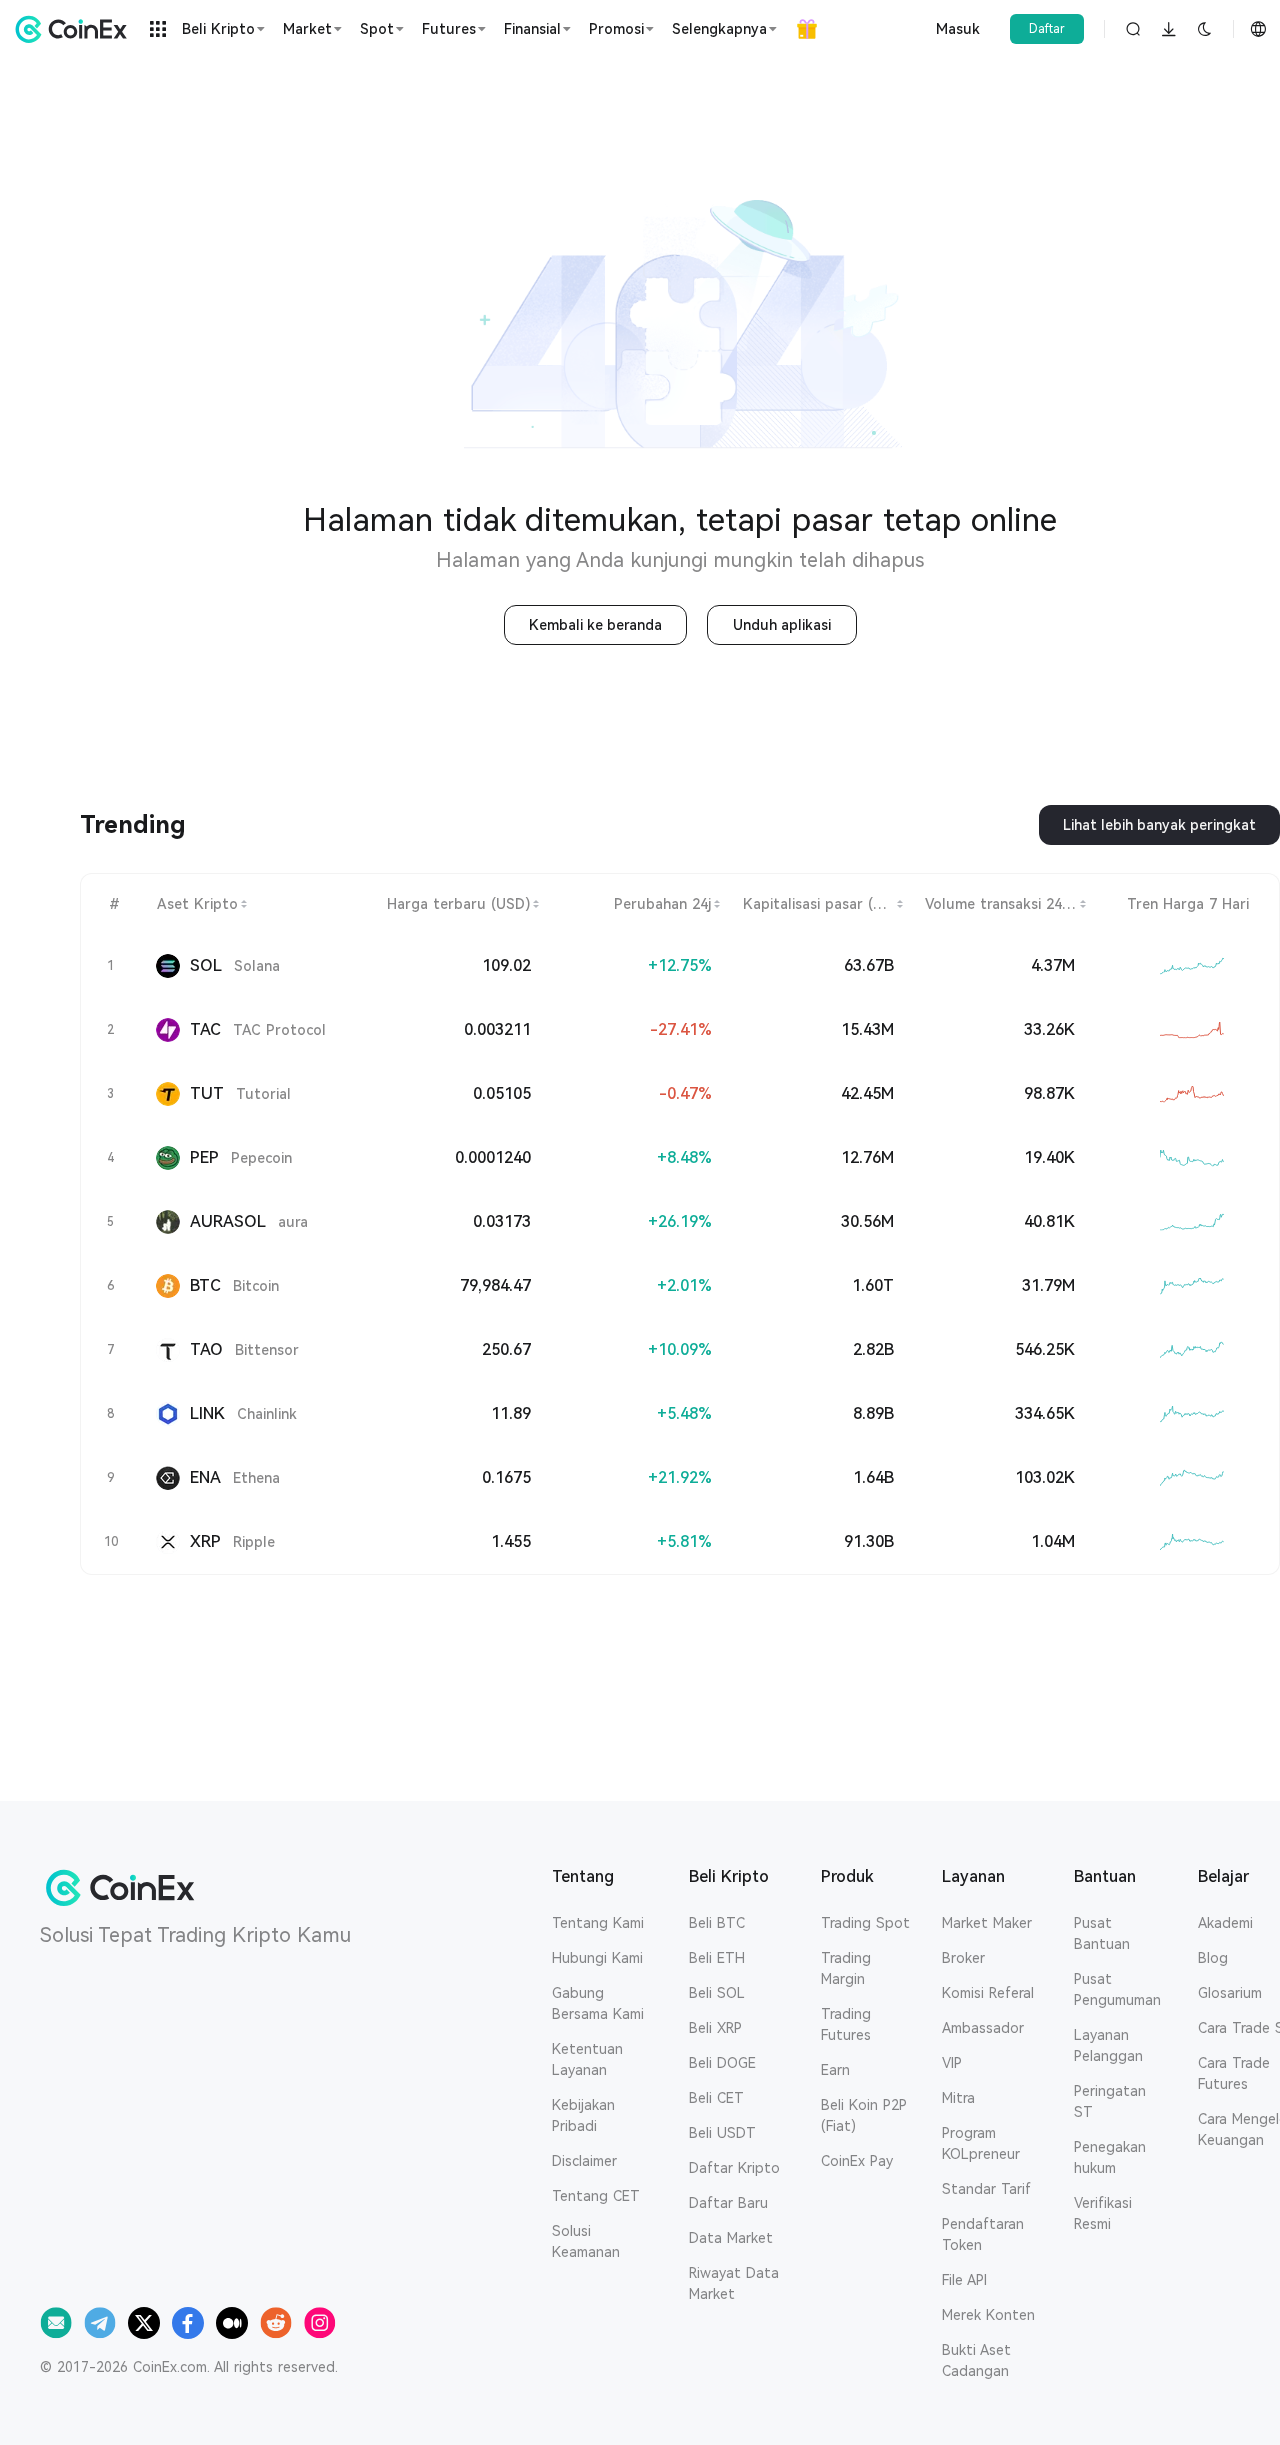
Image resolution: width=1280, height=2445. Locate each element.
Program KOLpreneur (981, 2143)
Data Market (731, 2238)
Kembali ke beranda (595, 625)
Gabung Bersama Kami (598, 2003)
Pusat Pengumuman (1117, 1989)
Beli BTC (717, 1923)
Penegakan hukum (1110, 2157)
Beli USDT (722, 2133)
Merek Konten (988, 2315)
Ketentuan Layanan (587, 2059)
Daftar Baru (728, 2203)
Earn (835, 2070)
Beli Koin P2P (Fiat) (864, 2115)
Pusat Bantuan (1102, 1933)
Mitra (958, 2098)
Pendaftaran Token (983, 2234)
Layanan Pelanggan (1108, 2045)
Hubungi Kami (597, 1958)
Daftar (1047, 29)
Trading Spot (865, 1923)
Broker (963, 1958)
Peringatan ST (1110, 2101)
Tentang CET (596, 2196)
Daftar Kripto (734, 2168)
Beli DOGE (722, 2063)
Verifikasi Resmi (1103, 2213)
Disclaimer (584, 2161)
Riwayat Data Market (734, 2283)
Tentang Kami (598, 1923)
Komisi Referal (988, 1993)
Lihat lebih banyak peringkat (1159, 825)
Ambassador (983, 2028)
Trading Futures (846, 2024)
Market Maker (987, 1923)
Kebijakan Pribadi (583, 2115)
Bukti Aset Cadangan (976, 2360)
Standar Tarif (986, 2189)
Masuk (958, 29)
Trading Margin (846, 1968)
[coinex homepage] (76, 29)
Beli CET (716, 2098)
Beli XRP (715, 2028)
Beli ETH (717, 1958)
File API (964, 2280)
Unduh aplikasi (782, 625)
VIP (952, 2063)
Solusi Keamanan (586, 2241)
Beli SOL (717, 1993)
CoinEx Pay (857, 2161)
